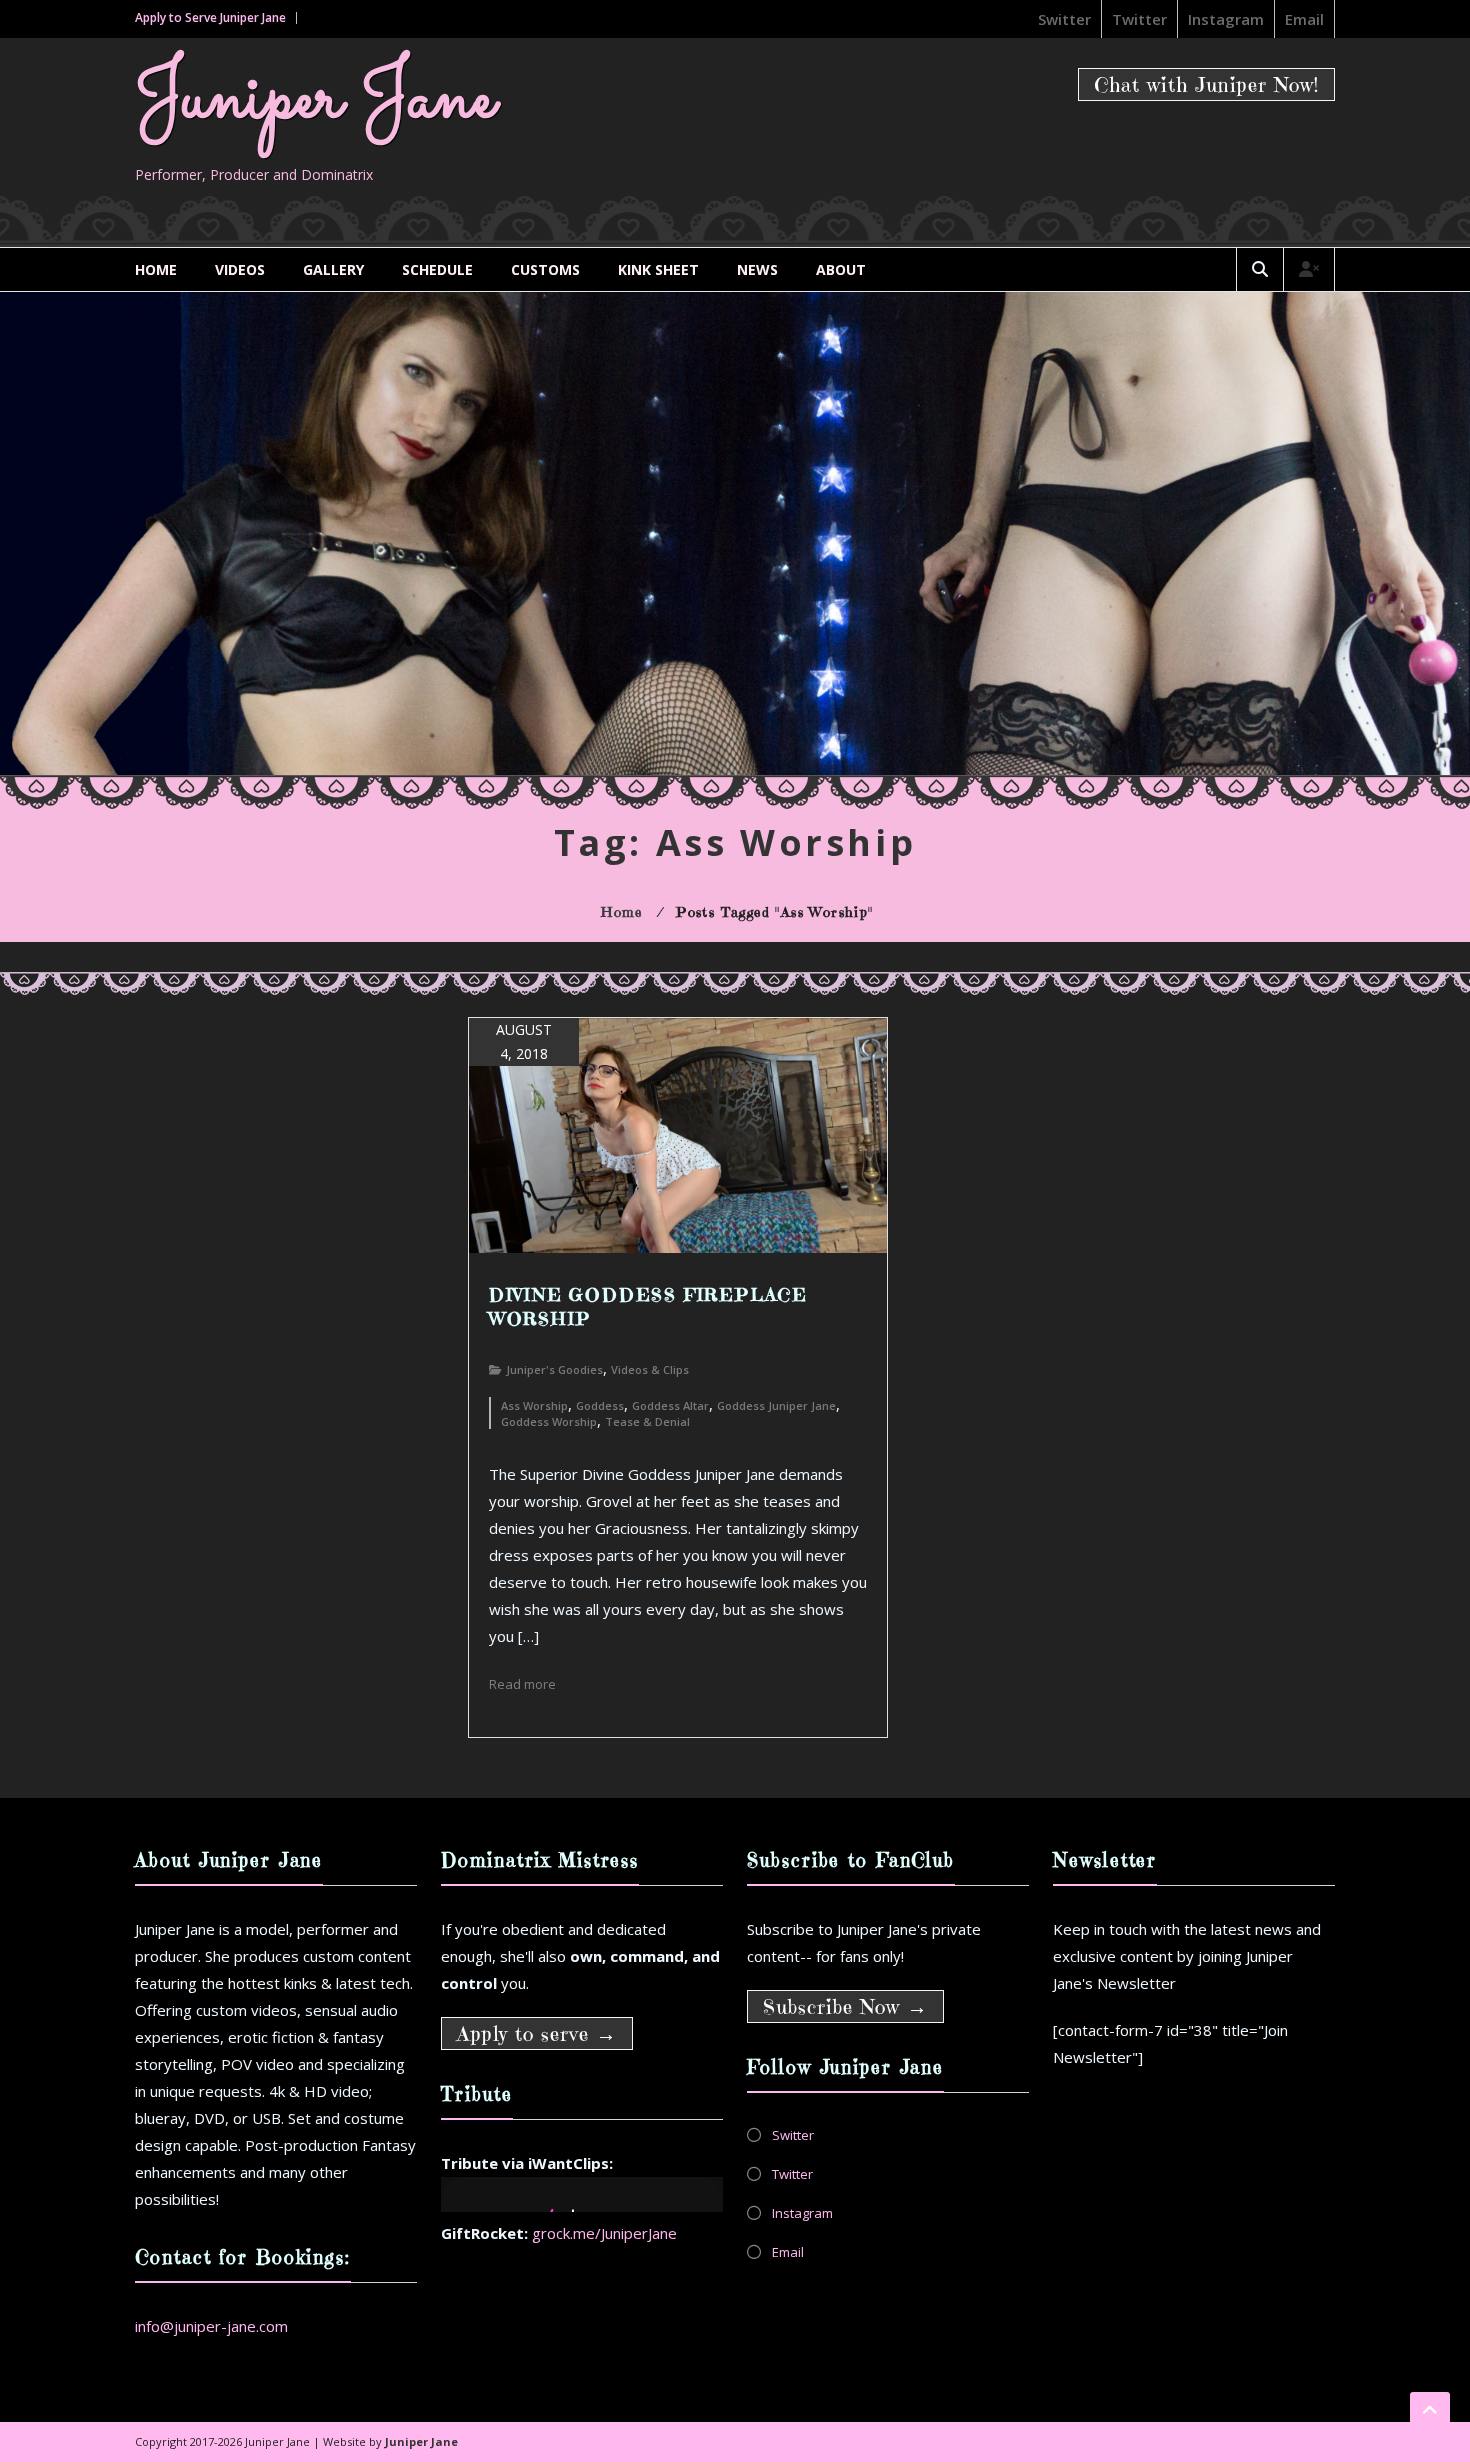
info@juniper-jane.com (211, 2326)
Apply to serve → (537, 2034)
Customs (545, 269)
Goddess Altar (670, 1405)
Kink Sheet (658, 269)
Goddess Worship (549, 1421)
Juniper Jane (315, 99)
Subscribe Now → (845, 2007)
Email (1304, 19)
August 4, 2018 (524, 1041)
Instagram (1226, 19)
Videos (240, 269)
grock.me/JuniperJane (604, 2233)
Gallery (333, 269)
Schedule (437, 269)
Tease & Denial (647, 1421)
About (841, 269)
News (757, 269)
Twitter (1139, 19)
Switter (1064, 19)
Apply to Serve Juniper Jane (210, 17)
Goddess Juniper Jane (776, 1405)
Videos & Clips (650, 1369)
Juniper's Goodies (554, 1369)
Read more (522, 1684)
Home (156, 269)
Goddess (600, 1405)
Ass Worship (534, 1405)
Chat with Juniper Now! (1206, 85)
